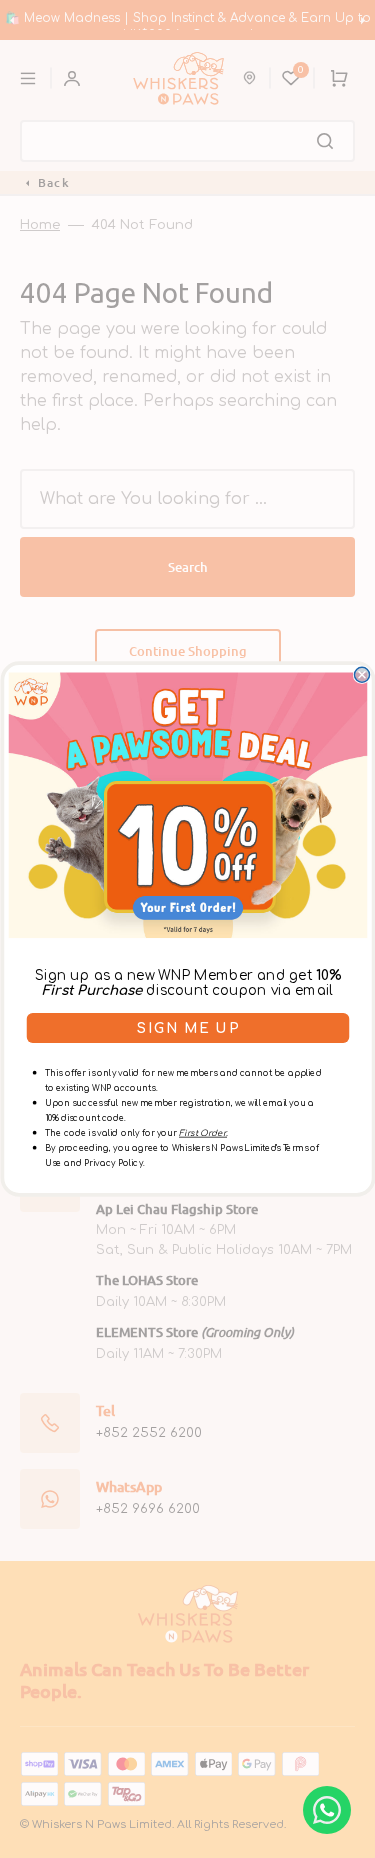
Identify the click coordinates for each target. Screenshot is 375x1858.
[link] (187, 805)
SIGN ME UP (188, 1028)
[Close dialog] (361, 674)
